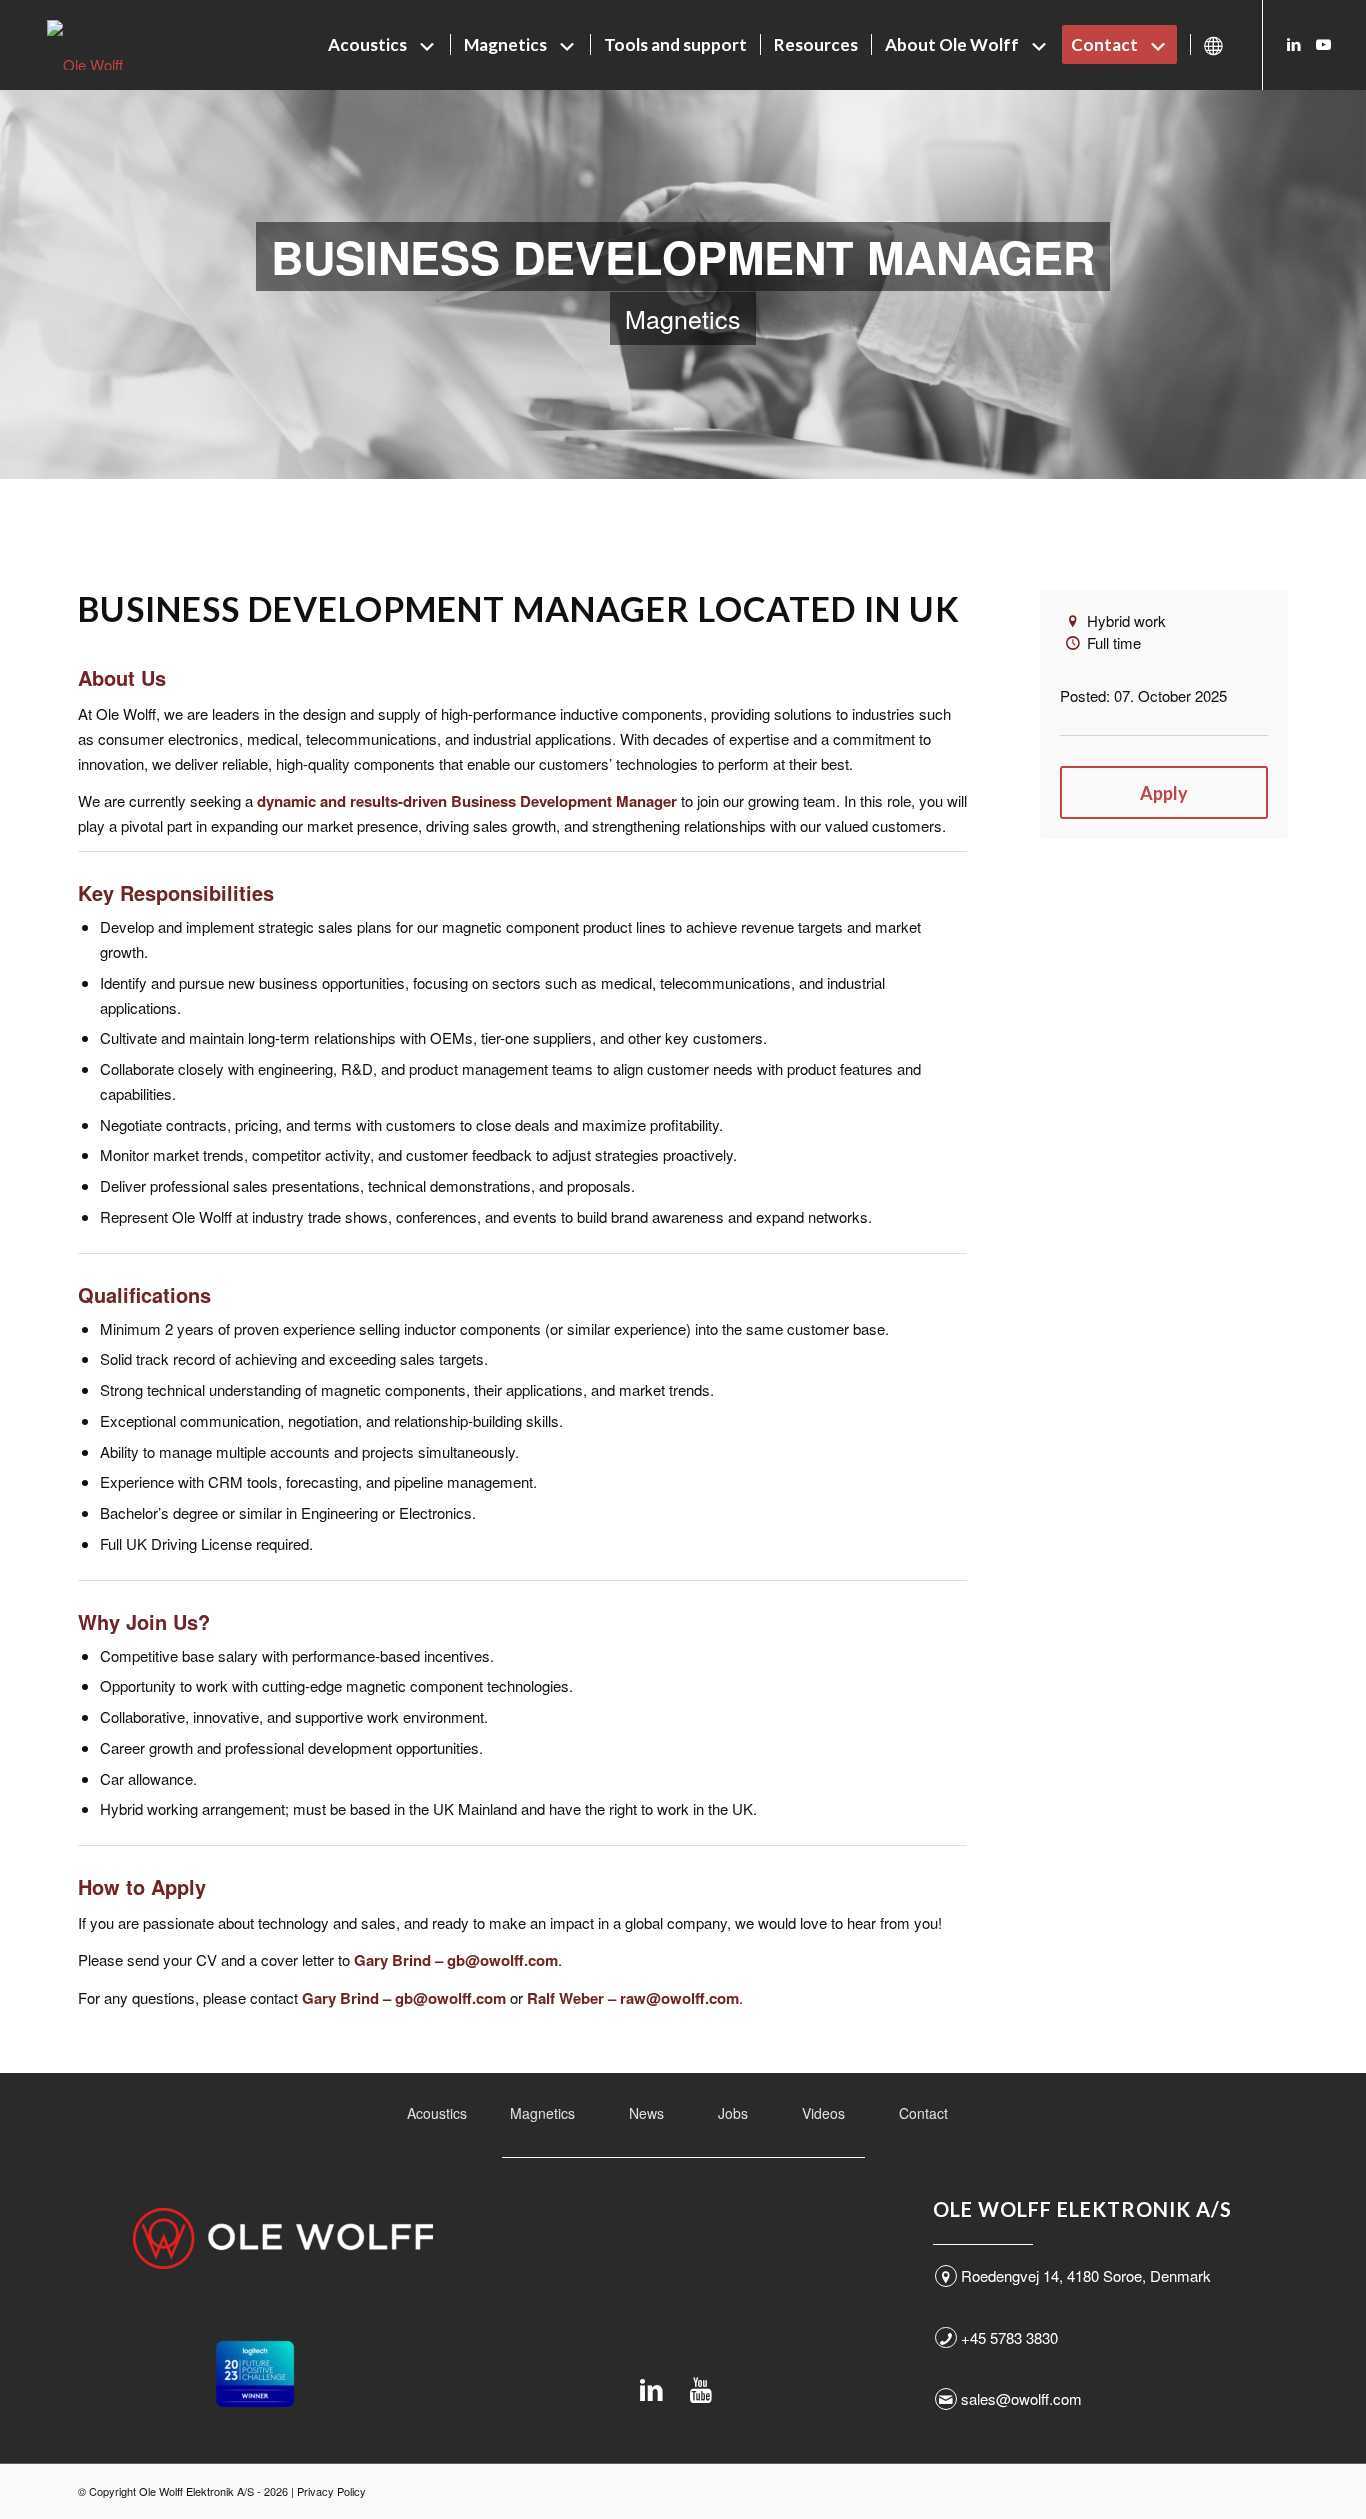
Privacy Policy (331, 2491)
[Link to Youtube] (1324, 44)
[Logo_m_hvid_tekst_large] (283, 2238)
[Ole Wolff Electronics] (122, 45)
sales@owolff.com (1021, 2398)
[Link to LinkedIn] (1294, 44)
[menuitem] (382, 45)
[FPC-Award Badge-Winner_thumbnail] (255, 2374)
